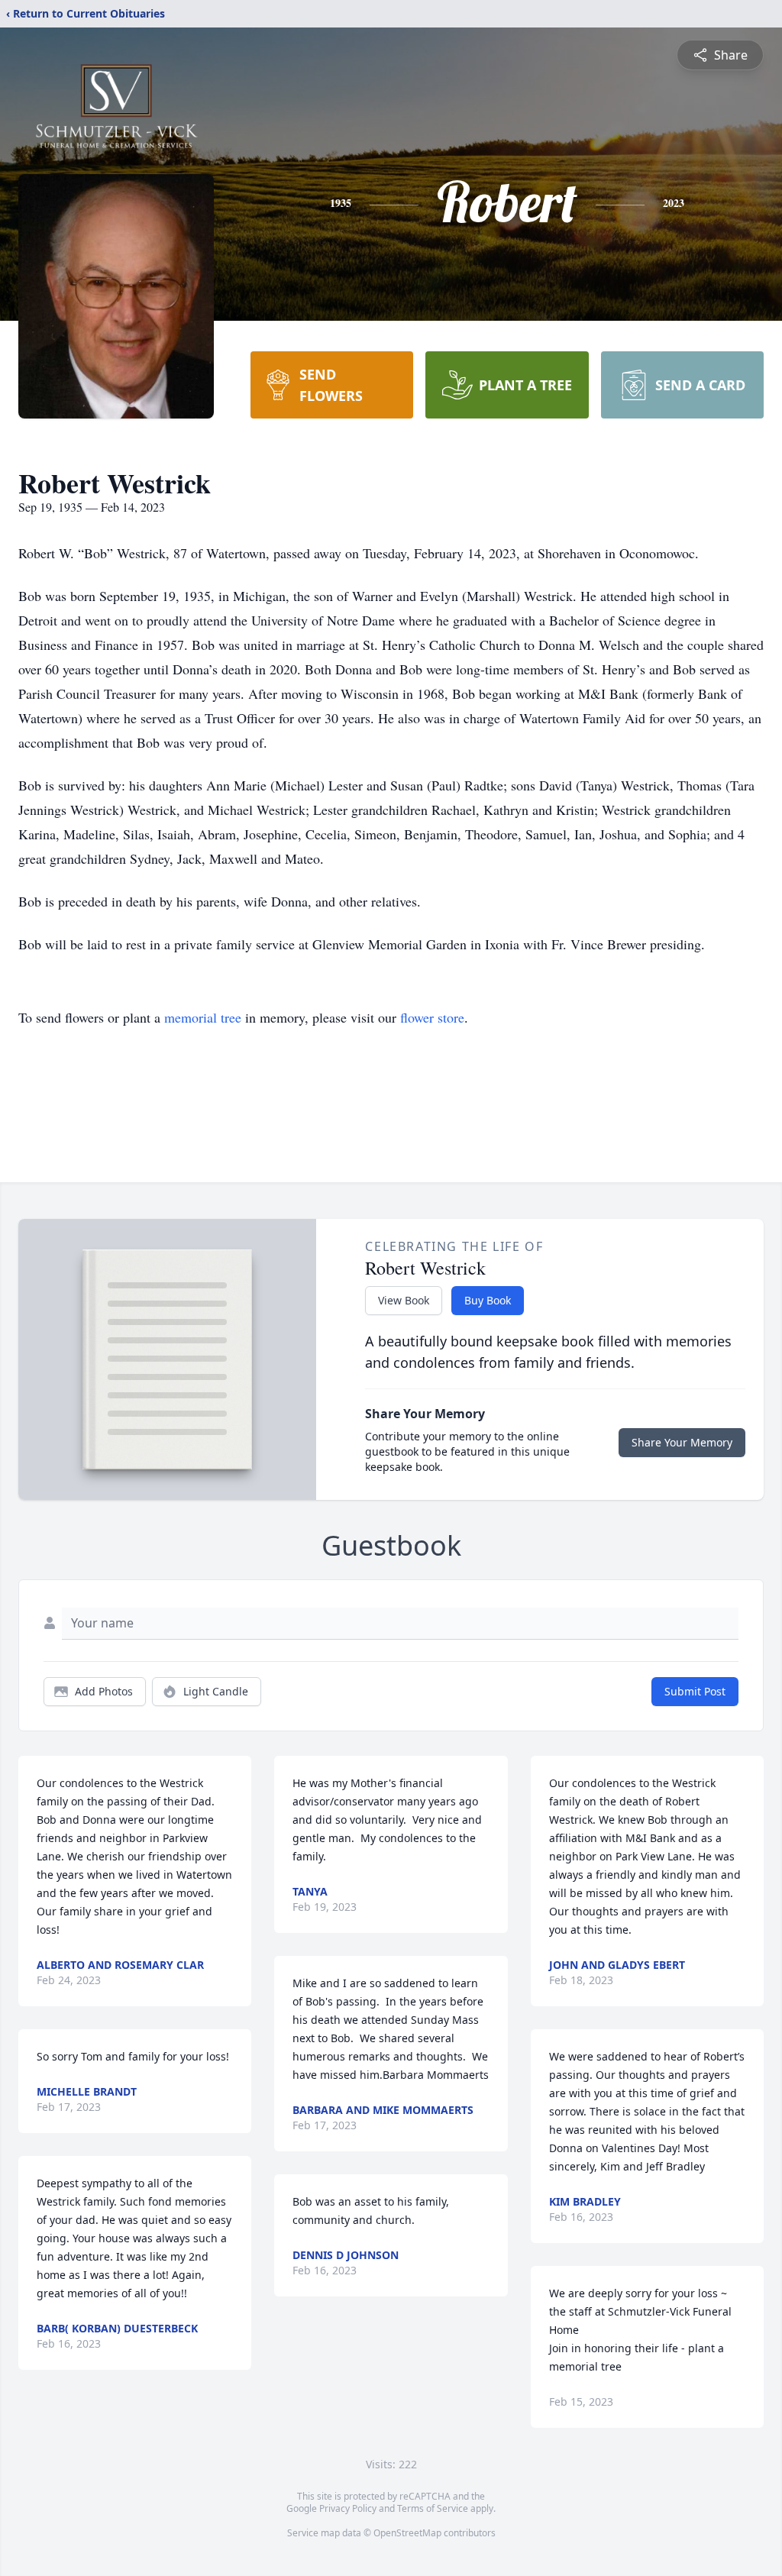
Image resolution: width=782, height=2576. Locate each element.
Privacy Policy (348, 2508)
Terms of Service (433, 2508)
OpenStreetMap (407, 2533)
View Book (404, 1300)
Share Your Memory (682, 1442)
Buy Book (488, 1300)
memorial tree (203, 1017)
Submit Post (695, 1691)
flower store (432, 1017)
